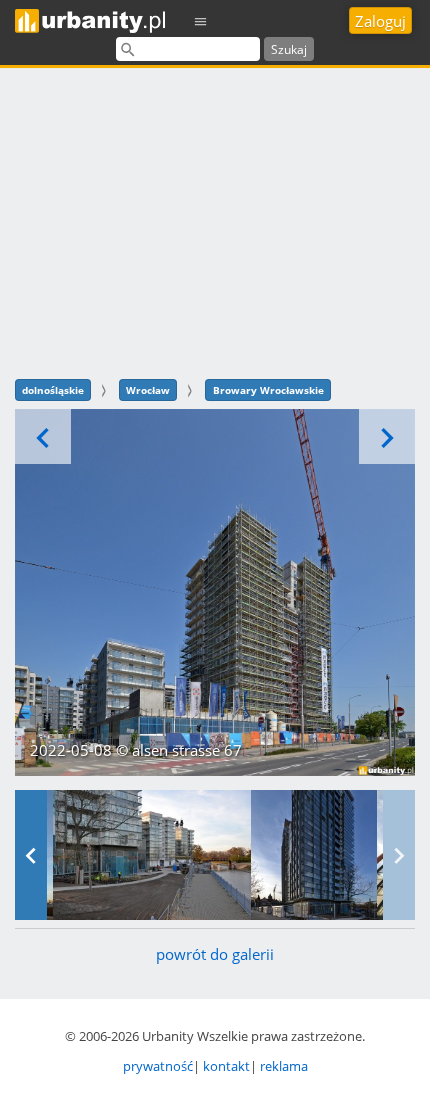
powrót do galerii (215, 954)
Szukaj (289, 49)
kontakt (226, 1066)
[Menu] (201, 20)
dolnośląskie (53, 390)
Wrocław (148, 390)
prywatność (158, 1066)
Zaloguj (380, 21)
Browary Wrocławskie (268, 390)
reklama (284, 1066)
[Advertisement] (215, 220)
